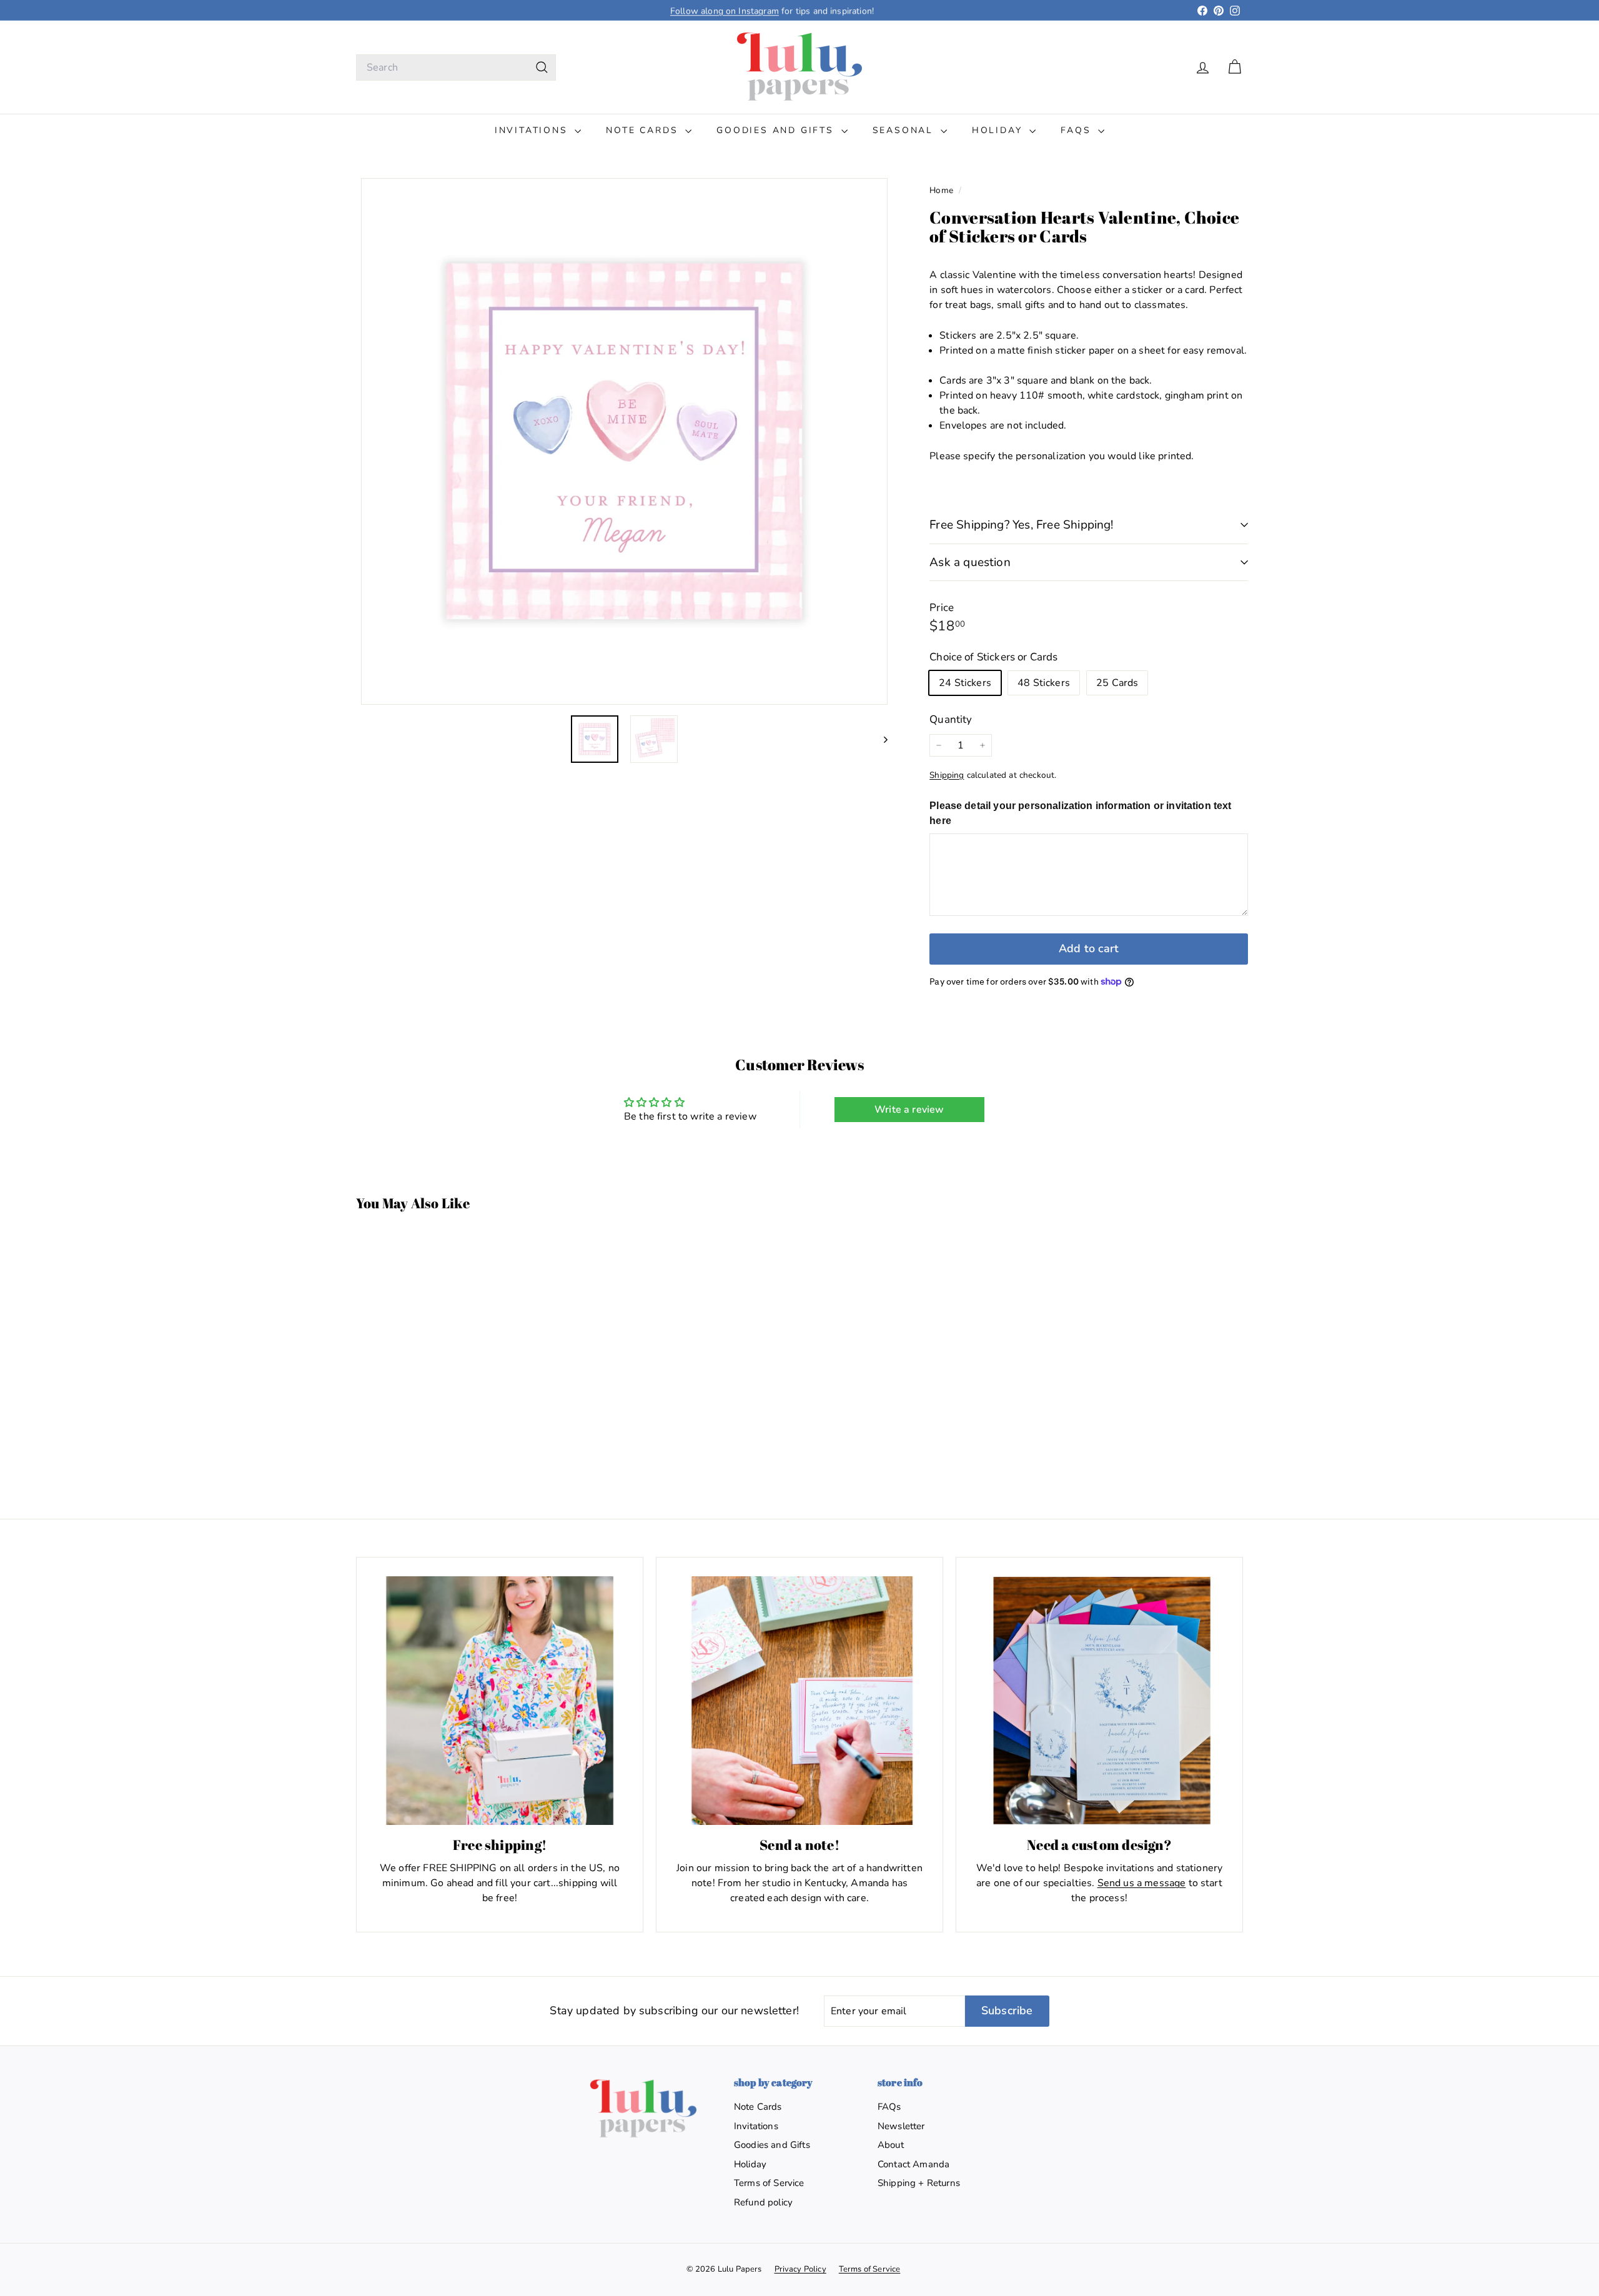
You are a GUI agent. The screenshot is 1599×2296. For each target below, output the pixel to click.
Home (943, 190)
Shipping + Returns (919, 2183)
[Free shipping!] (500, 1701)
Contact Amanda (913, 2164)
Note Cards (644, 130)
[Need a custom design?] (1099, 1701)
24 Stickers (965, 683)
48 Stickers (1044, 683)
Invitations (533, 130)
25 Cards (1117, 683)
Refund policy (763, 2202)
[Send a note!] (799, 1701)
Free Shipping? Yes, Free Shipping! (1021, 525)
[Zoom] (624, 441)
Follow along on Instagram (725, 10)
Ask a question (970, 562)
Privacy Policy (800, 2269)
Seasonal (905, 130)
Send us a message (1142, 1883)
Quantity (951, 719)
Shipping (947, 775)
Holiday (999, 130)
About (891, 2145)
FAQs (1078, 130)
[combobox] (456, 67)
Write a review (909, 1110)
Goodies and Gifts (777, 130)
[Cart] (1235, 67)
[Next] (880, 739)
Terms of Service (769, 2183)
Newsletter (901, 2126)
